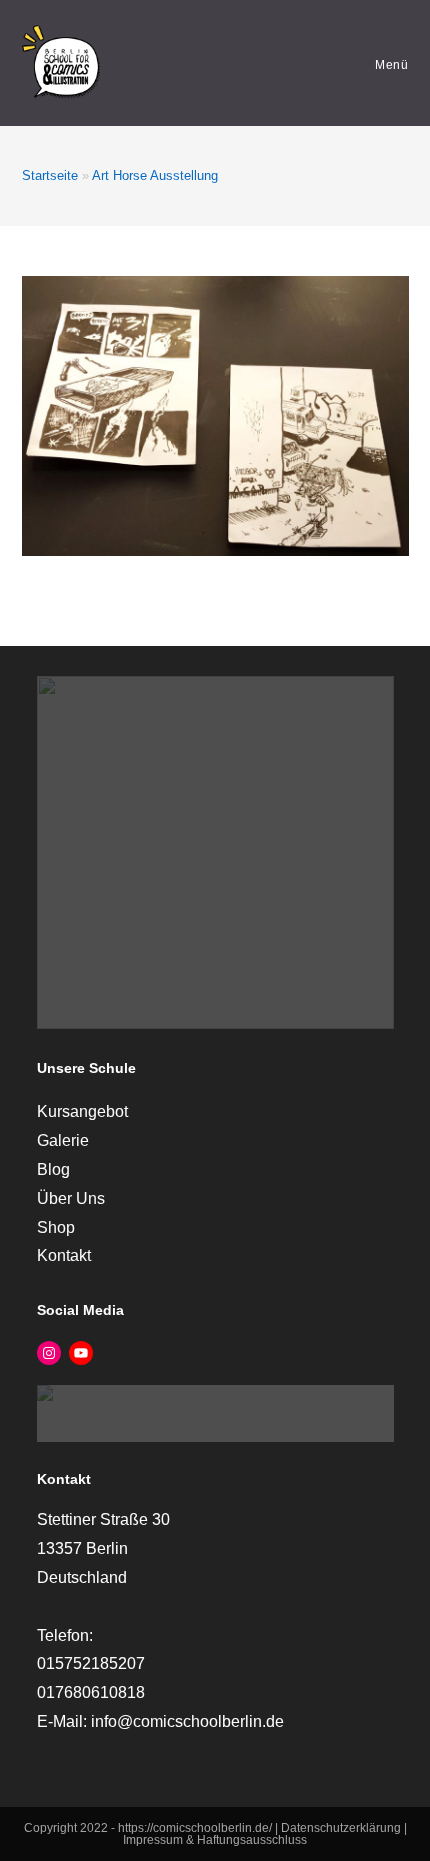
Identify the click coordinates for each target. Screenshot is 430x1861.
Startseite (50, 175)
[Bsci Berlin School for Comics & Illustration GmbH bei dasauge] (215, 1412)
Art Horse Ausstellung (155, 175)
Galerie (63, 1140)
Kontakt (64, 1255)
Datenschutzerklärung (342, 1828)
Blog (53, 1169)
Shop (56, 1227)
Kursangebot (82, 1111)
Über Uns (71, 1198)
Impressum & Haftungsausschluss (215, 1840)
